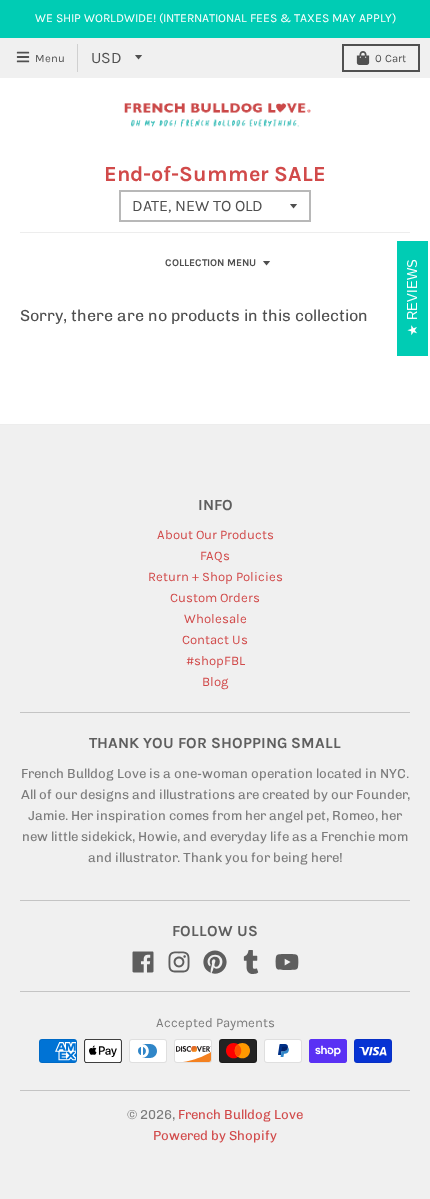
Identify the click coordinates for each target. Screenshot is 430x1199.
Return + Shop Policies (215, 576)
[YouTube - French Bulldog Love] (287, 962)
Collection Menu (210, 263)
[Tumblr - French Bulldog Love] (251, 962)
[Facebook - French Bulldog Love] (143, 962)
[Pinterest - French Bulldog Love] (215, 962)
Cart (390, 58)
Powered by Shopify (215, 1135)
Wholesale (215, 618)
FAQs (215, 555)
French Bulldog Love (240, 1114)
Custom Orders (215, 597)
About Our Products (215, 534)
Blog (215, 681)
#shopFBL (215, 660)
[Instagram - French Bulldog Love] (179, 962)
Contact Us (215, 639)
